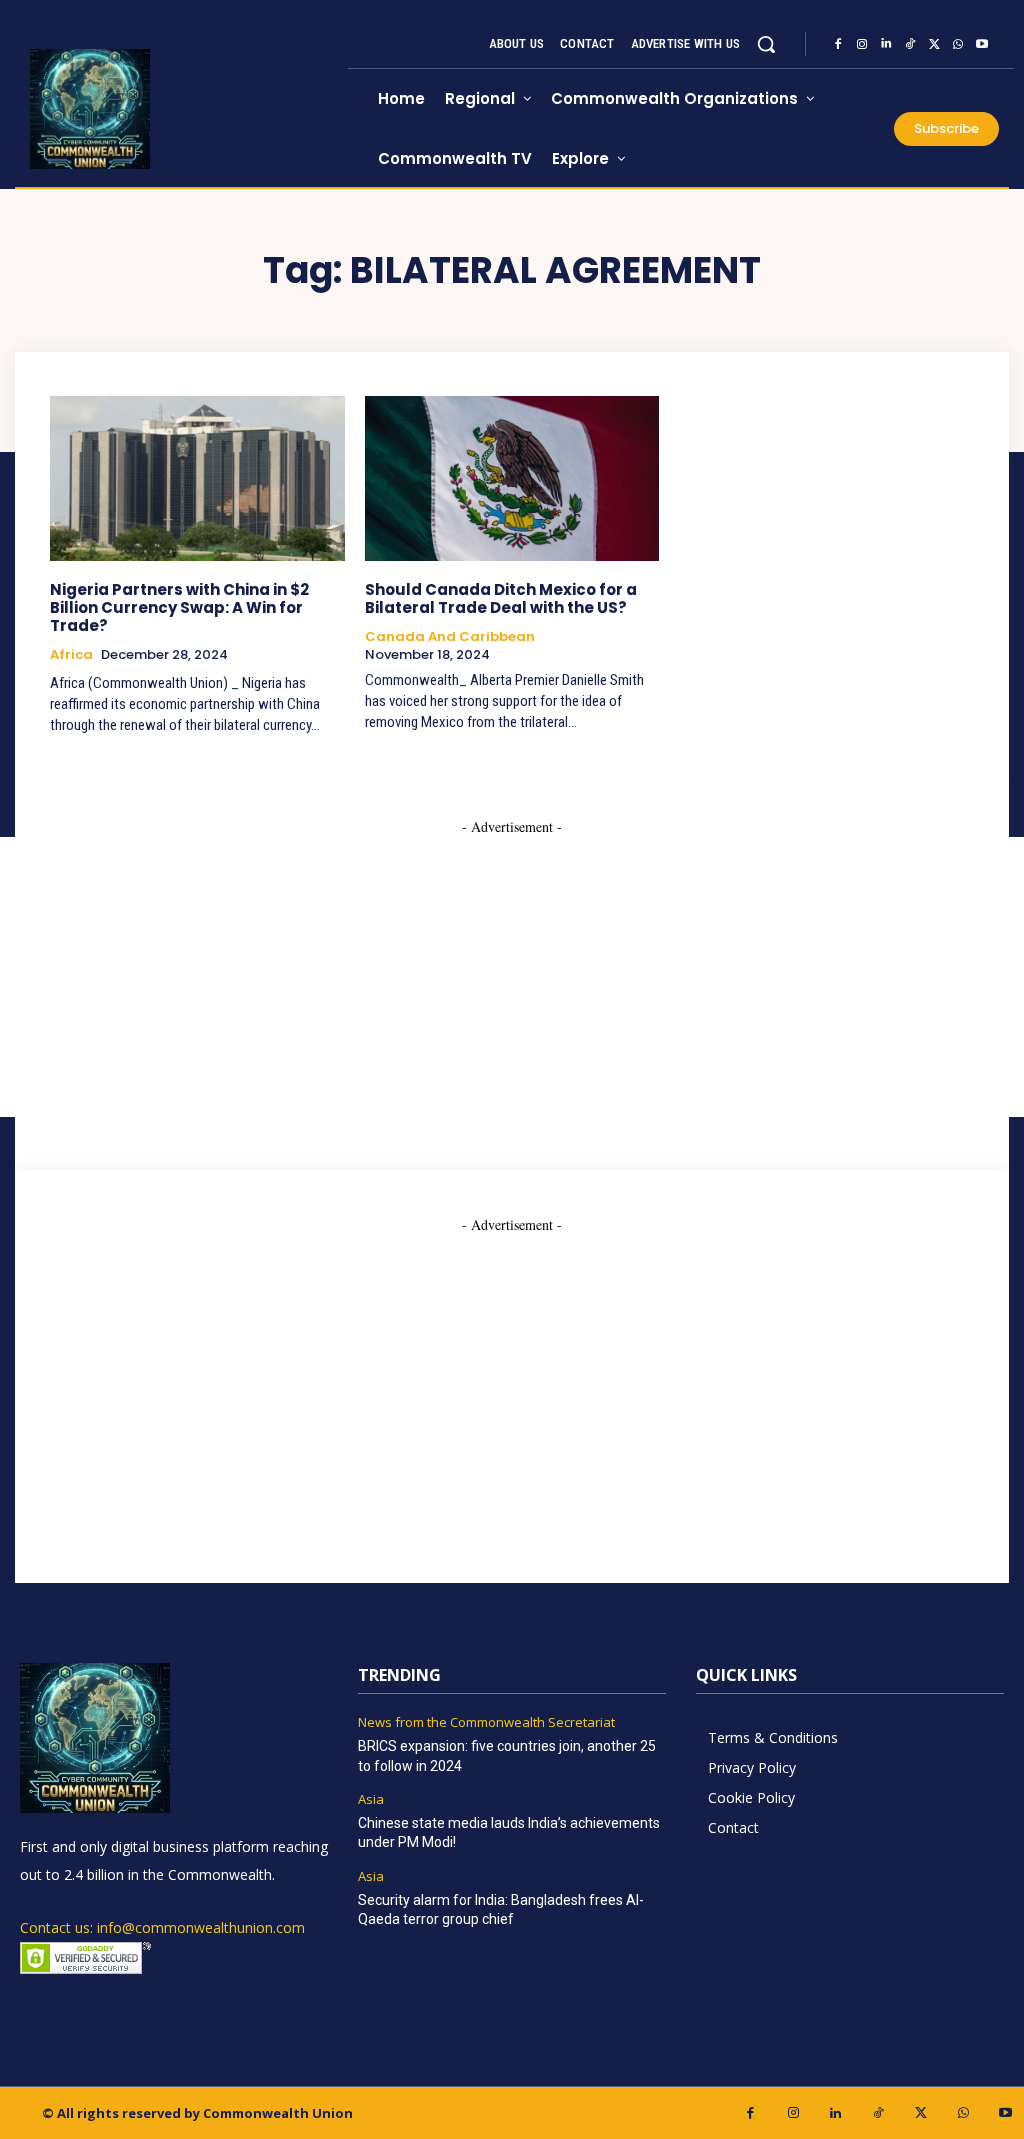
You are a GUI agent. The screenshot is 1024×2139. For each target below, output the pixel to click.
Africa (71, 655)
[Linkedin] (886, 44)
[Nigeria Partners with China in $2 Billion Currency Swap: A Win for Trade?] (197, 478)
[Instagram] (862, 44)
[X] (934, 44)
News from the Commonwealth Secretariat (486, 1723)
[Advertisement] (512, 1375)
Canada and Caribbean (450, 637)
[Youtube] (982, 44)
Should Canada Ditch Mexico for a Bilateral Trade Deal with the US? (501, 598)
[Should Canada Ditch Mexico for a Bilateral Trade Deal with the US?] (512, 478)
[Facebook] (838, 44)
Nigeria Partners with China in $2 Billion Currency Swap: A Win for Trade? (179, 607)
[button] (766, 44)
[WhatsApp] (958, 44)
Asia (371, 1800)
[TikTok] (910, 44)
